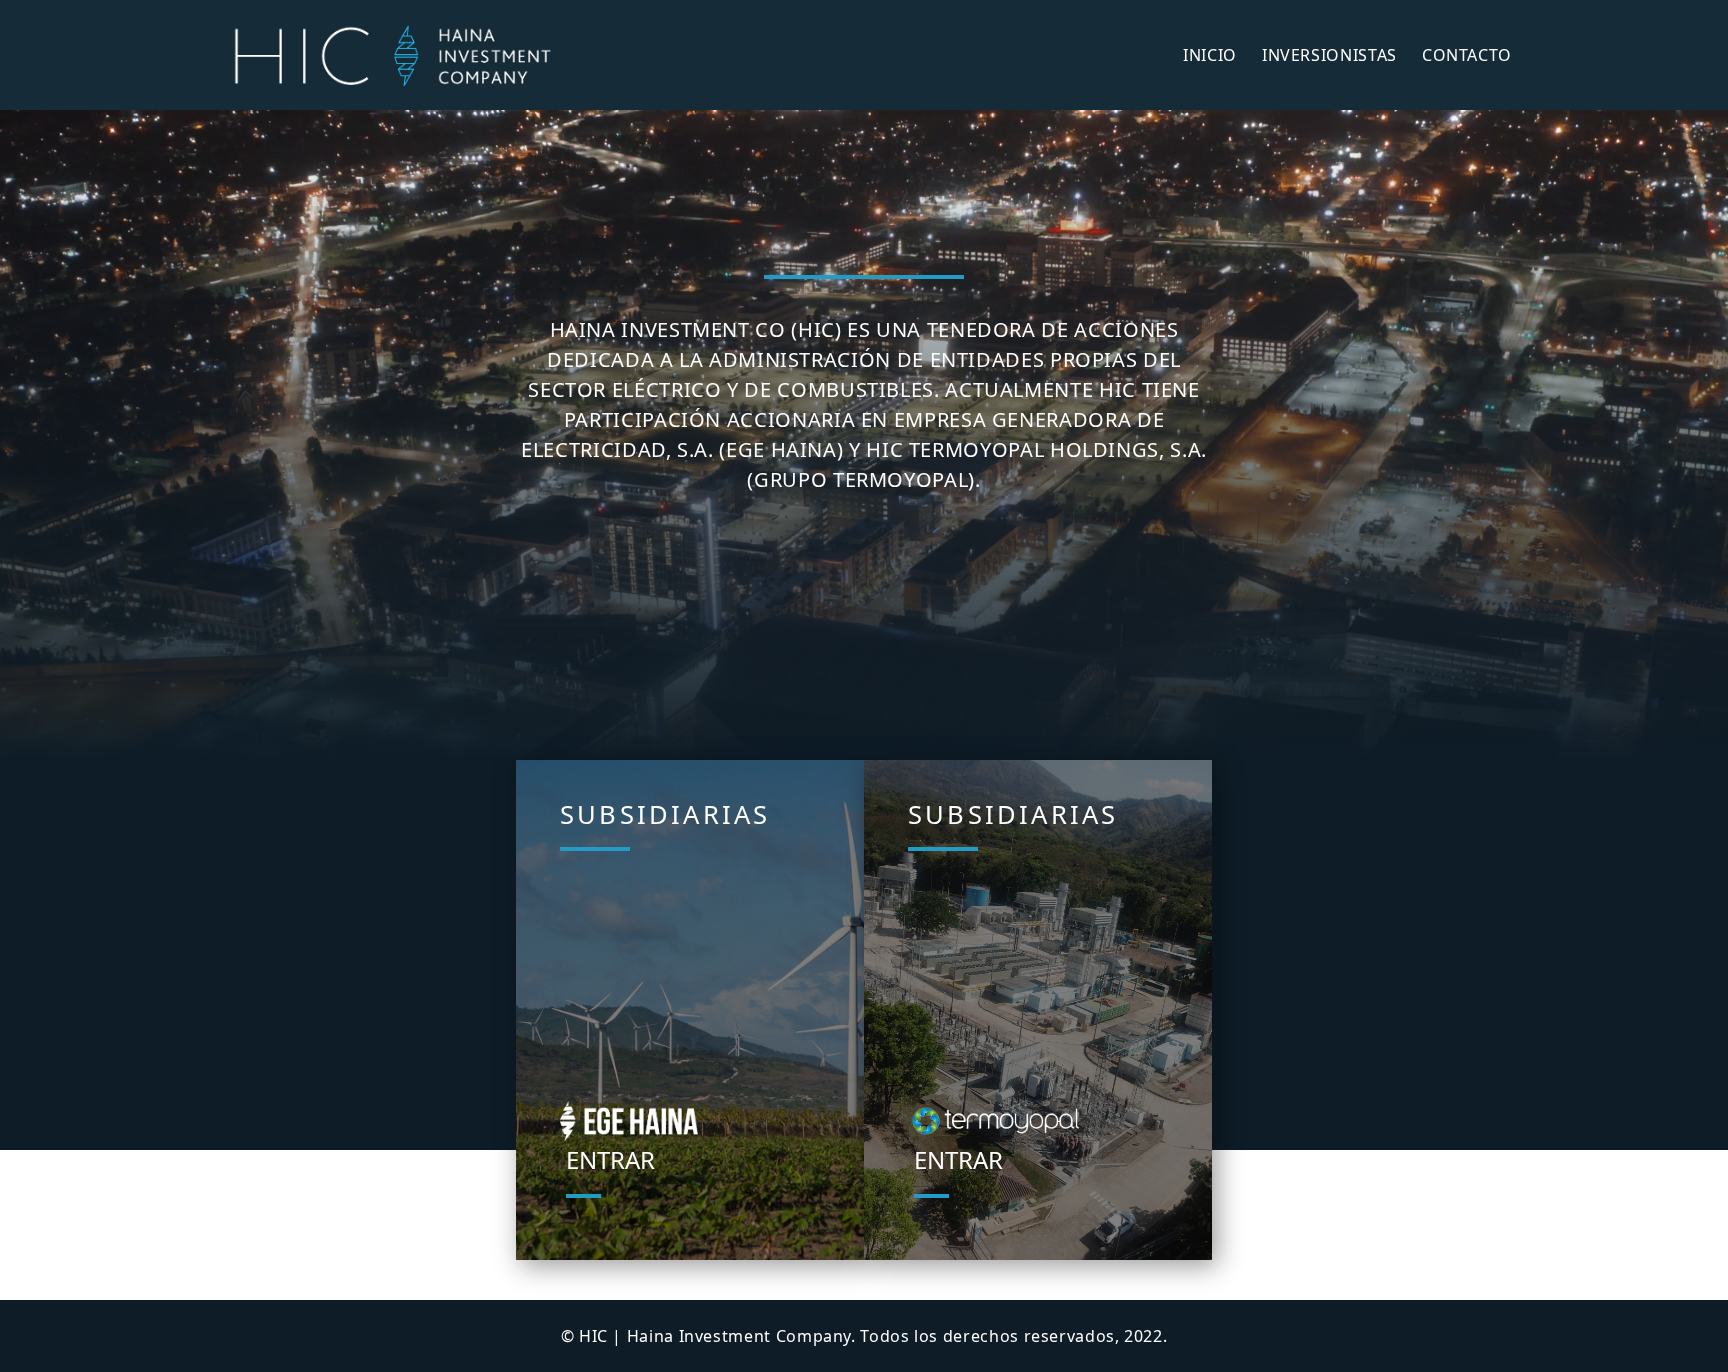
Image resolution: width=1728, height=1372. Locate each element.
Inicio (1210, 55)
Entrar (610, 1159)
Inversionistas (1329, 55)
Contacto (1467, 55)
